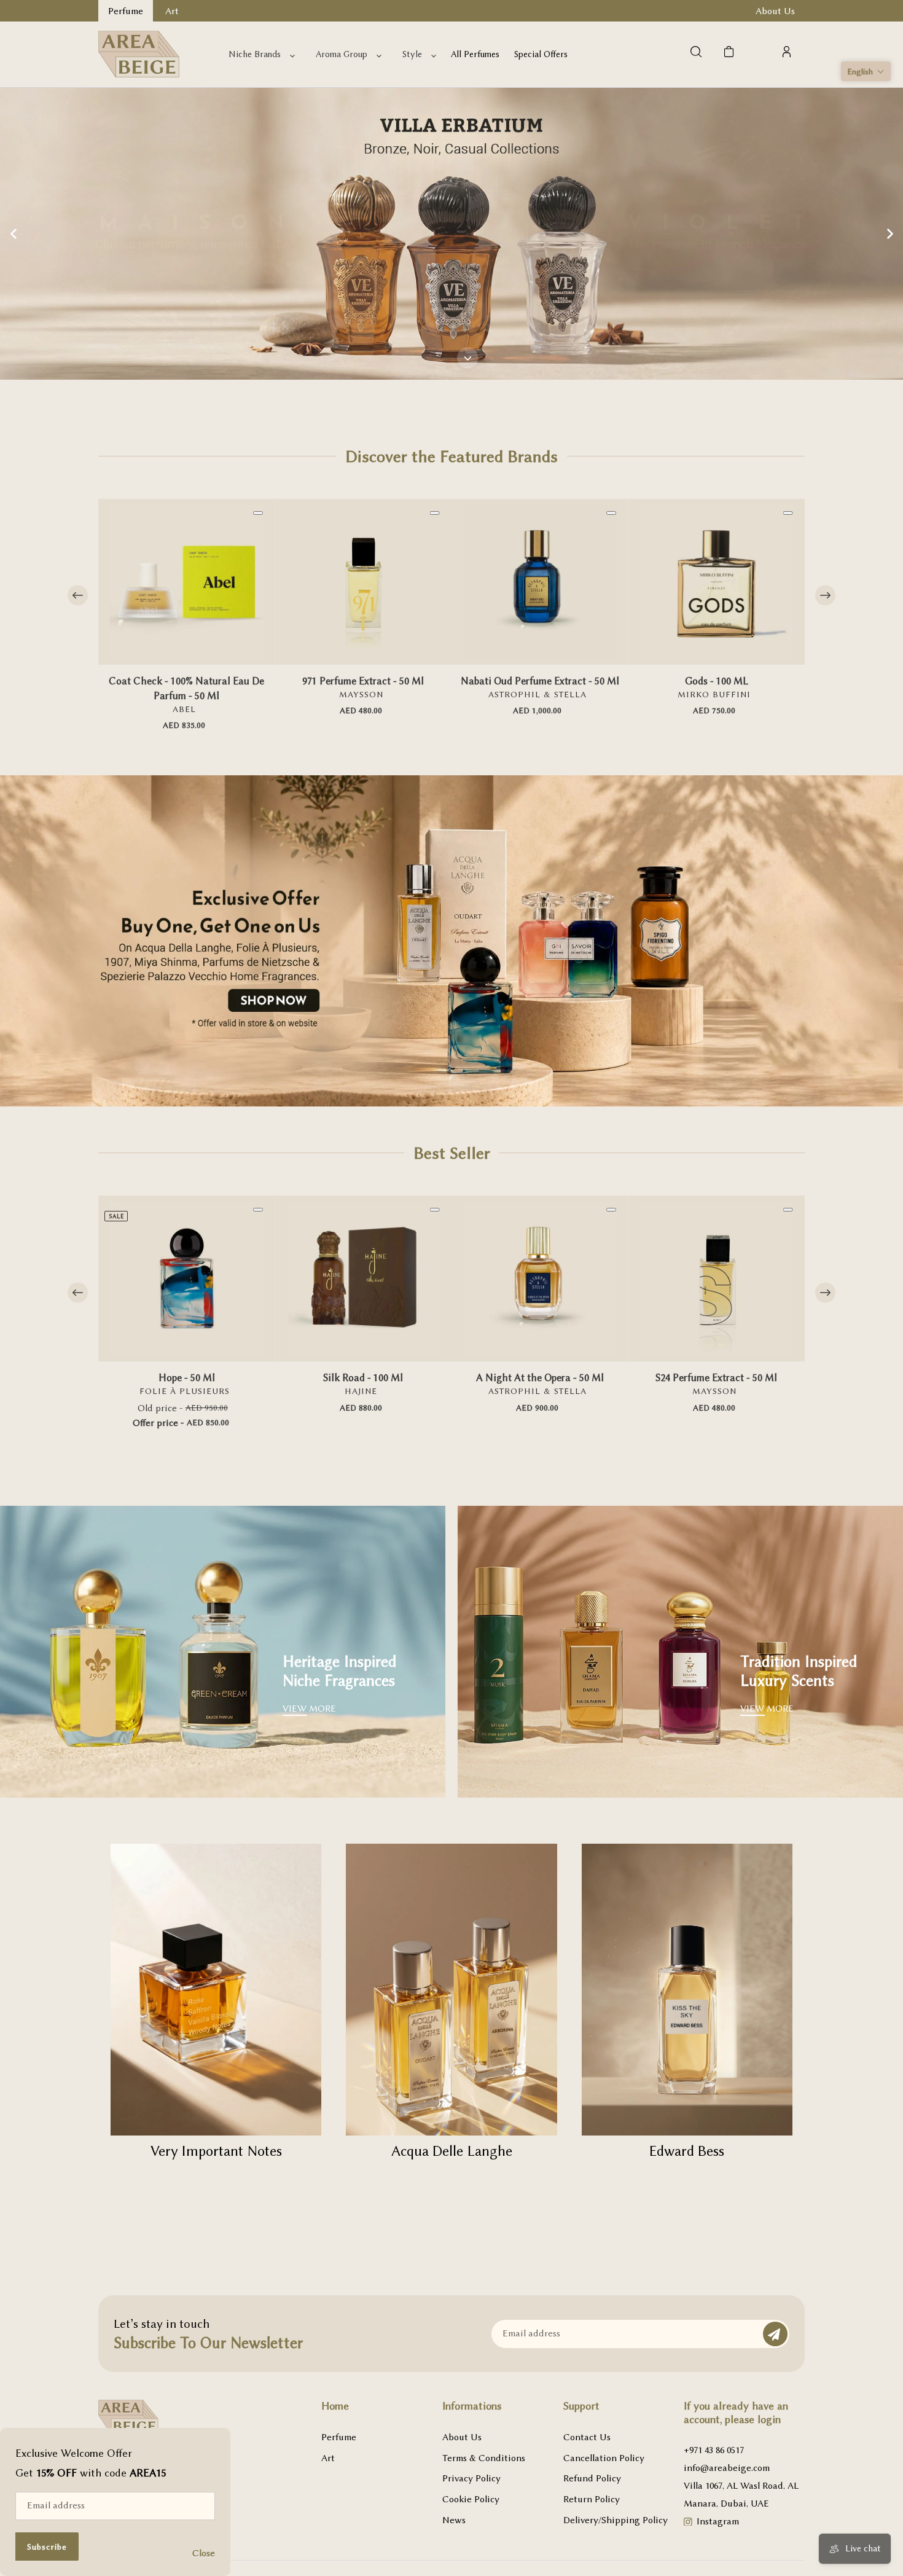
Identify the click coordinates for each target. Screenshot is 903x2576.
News (454, 2520)
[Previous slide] (14, 233)
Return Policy (592, 2499)
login (769, 2419)
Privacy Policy (471, 2478)
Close (204, 2553)
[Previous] (78, 596)
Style (412, 54)
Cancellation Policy (604, 2458)
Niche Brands (255, 54)
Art (328, 2458)
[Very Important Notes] (216, 1990)
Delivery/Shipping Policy (616, 2520)
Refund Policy (592, 2478)
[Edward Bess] (687, 1990)
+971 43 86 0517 (714, 2450)
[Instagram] (688, 2523)
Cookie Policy (471, 2499)
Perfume (339, 2437)
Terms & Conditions (484, 2458)
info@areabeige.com (727, 2468)
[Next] (825, 596)
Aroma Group (342, 54)
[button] (866, 71)
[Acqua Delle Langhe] (451, 1990)
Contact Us (587, 2437)
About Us (462, 2437)
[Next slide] (889, 233)
